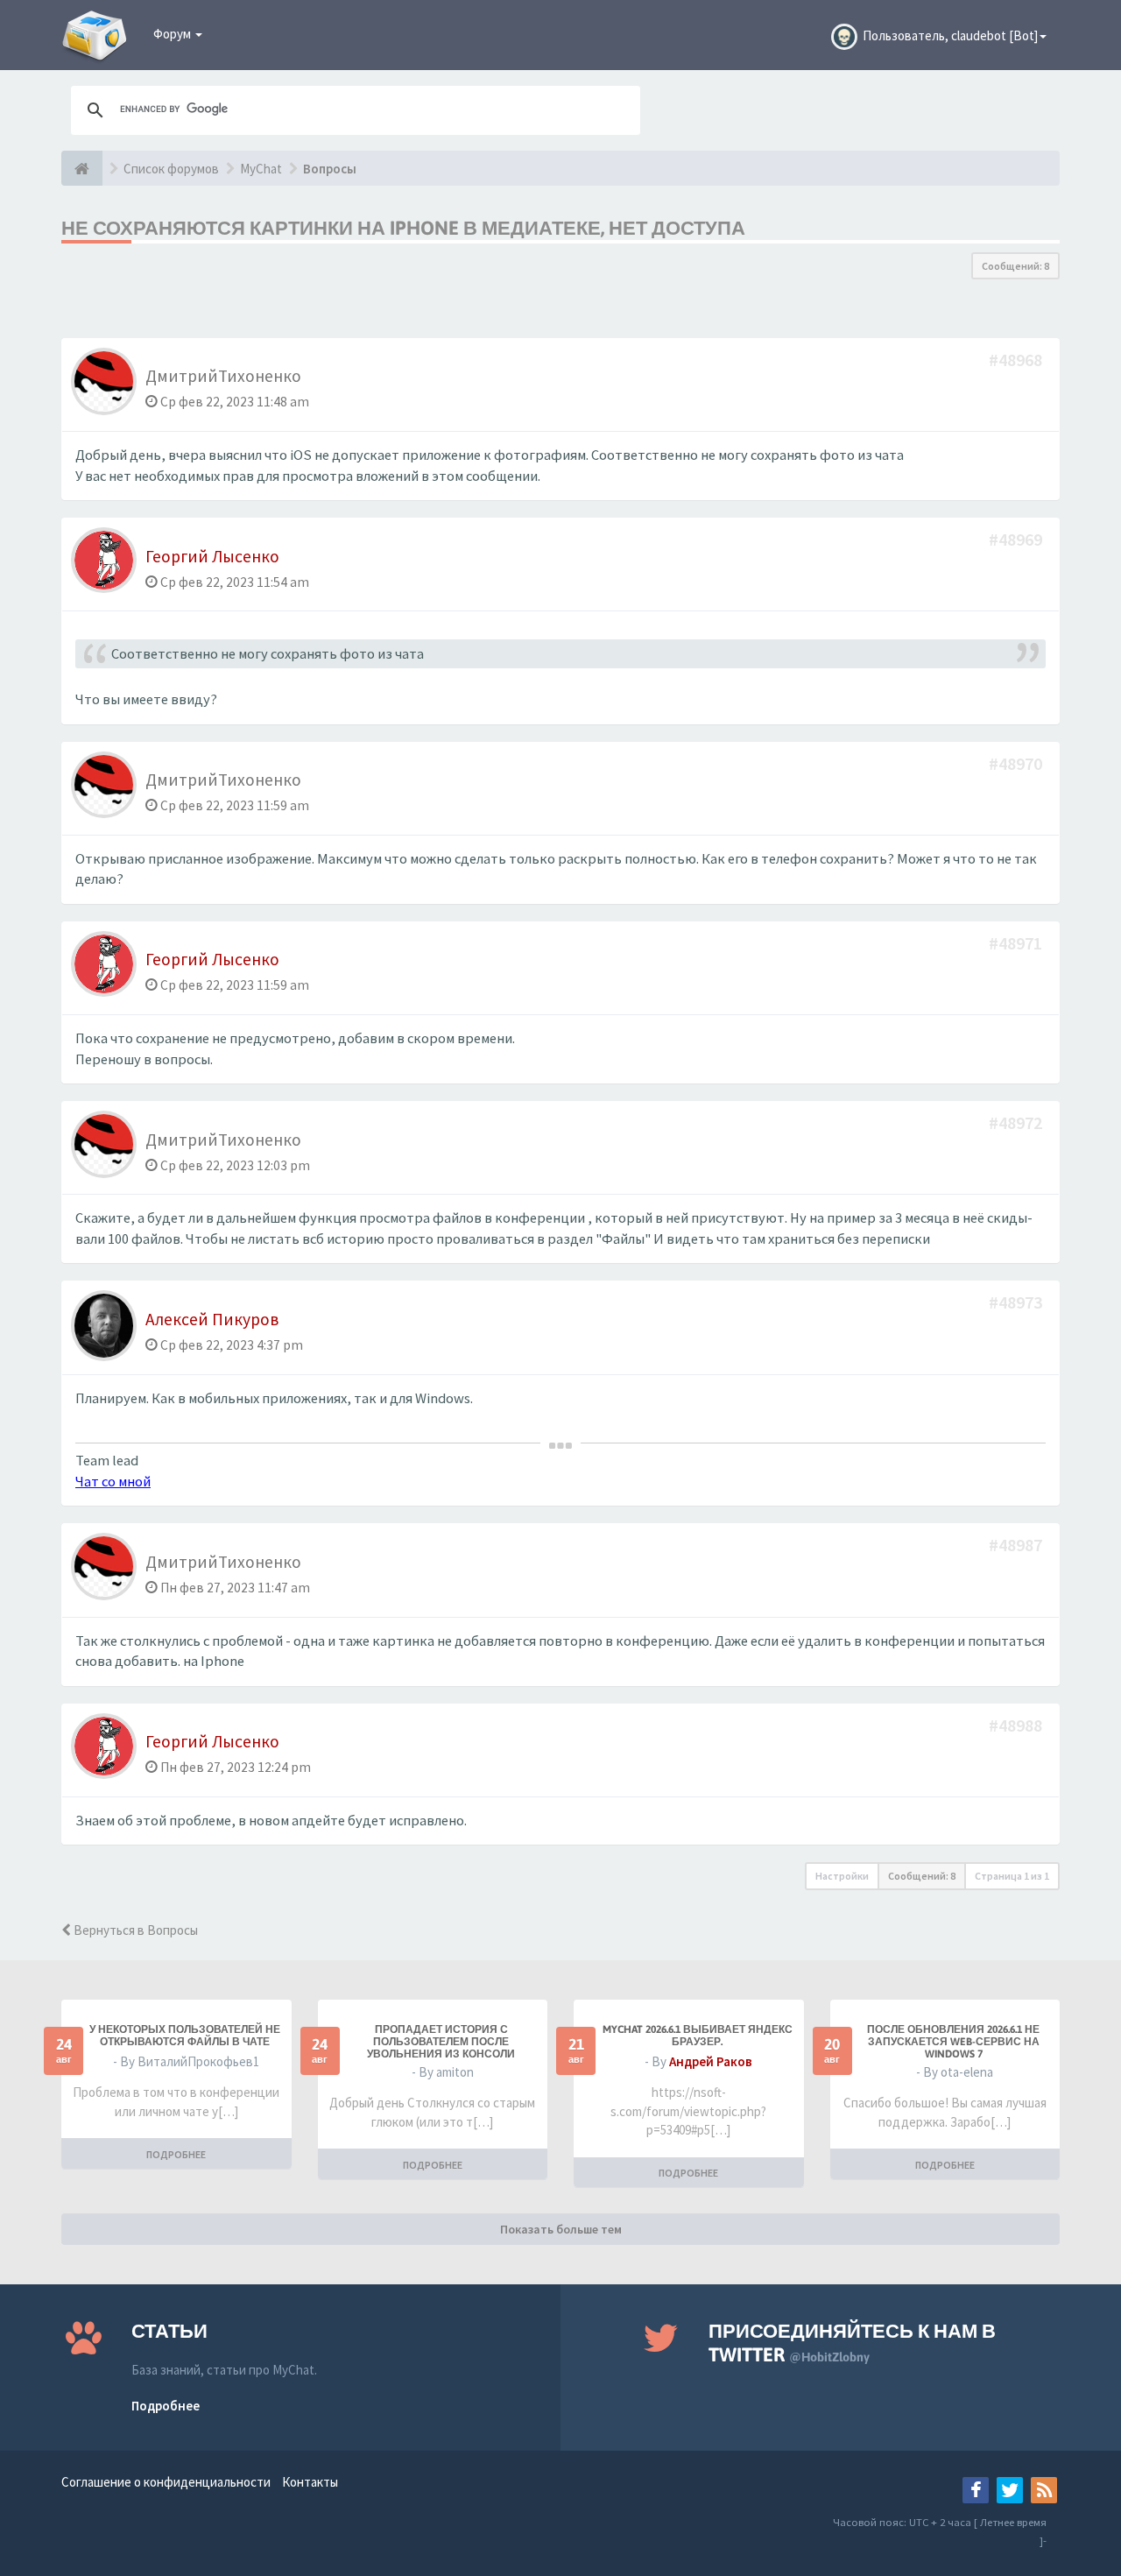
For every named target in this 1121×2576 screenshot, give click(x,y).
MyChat (261, 169)
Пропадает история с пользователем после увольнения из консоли (441, 2042)
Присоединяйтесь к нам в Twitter (852, 2343)
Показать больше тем (561, 2229)
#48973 (1017, 1302)
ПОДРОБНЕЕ (176, 2154)
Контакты (310, 2482)
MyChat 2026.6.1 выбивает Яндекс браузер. (698, 2036)
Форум (173, 34)
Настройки (842, 1876)
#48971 (1017, 943)
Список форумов (171, 169)
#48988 (1017, 1725)
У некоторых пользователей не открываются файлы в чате (185, 2036)
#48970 (1017, 763)
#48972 (1017, 1122)
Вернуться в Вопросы (134, 1930)
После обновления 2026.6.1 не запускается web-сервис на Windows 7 (953, 2042)
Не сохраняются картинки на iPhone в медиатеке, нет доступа (403, 228)
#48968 (1017, 360)
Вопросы (330, 169)
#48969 (1017, 539)
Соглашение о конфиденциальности (166, 2482)
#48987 (1017, 1545)
